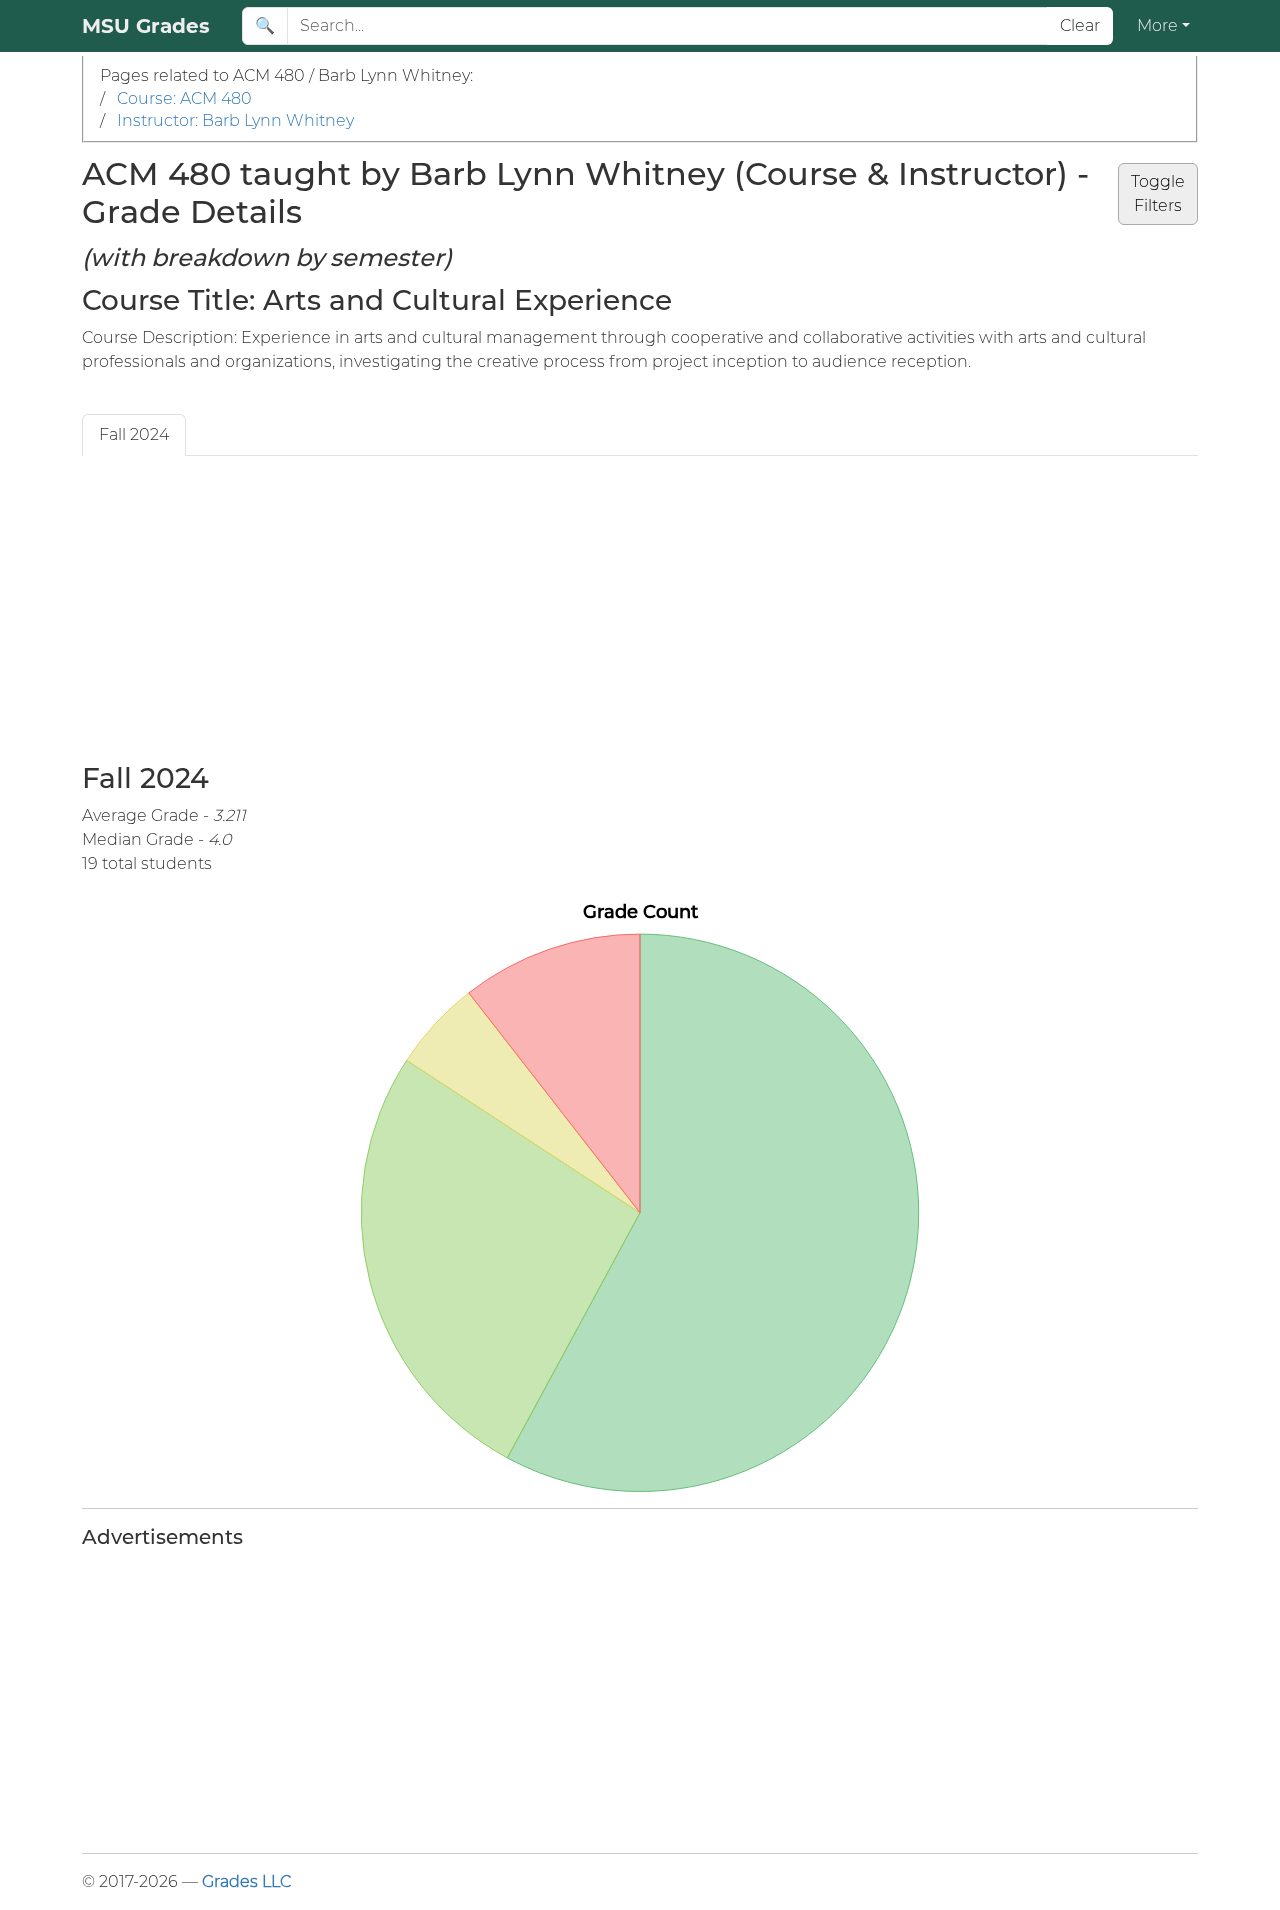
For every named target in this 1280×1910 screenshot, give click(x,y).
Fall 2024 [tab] (134, 434)
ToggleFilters (1158, 193)
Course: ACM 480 (184, 98)
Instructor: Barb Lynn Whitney (235, 120)
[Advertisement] (640, 606)
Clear (1080, 25)
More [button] (1157, 25)
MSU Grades (146, 26)
